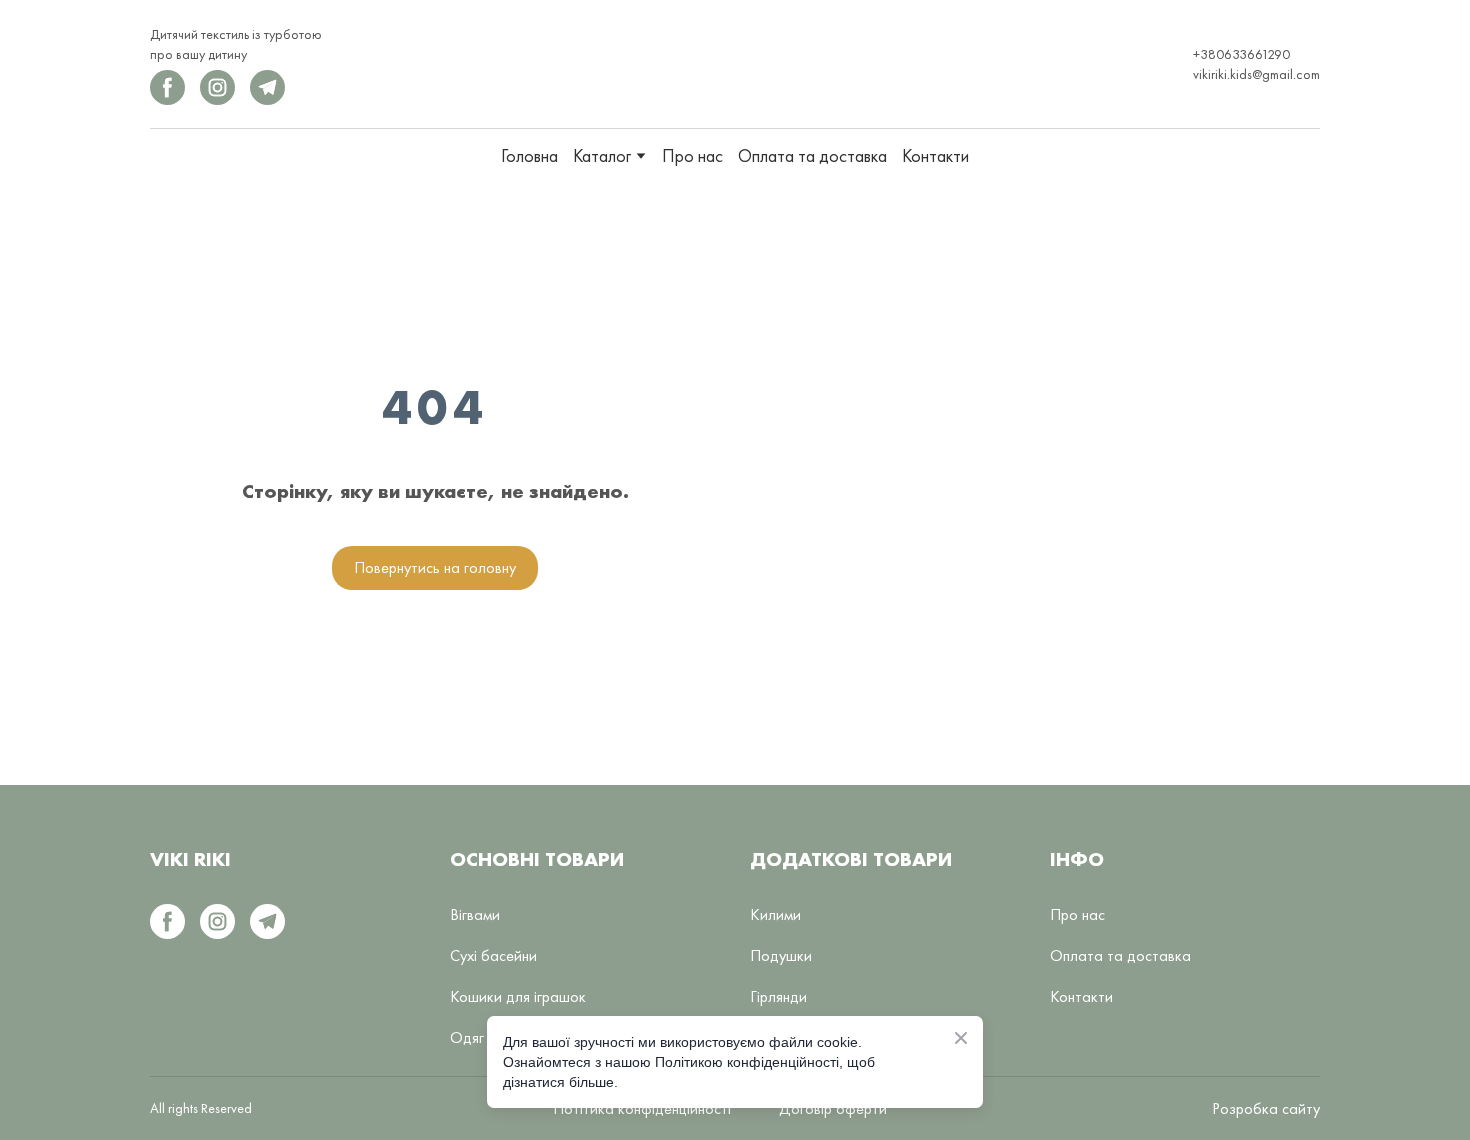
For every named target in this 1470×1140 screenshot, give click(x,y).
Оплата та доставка (812, 155)
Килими (775, 914)
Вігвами (475, 914)
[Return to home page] (728, 64)
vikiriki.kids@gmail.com (1256, 74)
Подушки (781, 955)
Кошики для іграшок (518, 996)
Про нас (692, 155)
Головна (529, 155)
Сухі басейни (493, 955)
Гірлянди (778, 996)
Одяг (467, 1037)
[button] (167, 87)
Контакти (935, 155)
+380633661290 (1241, 54)
